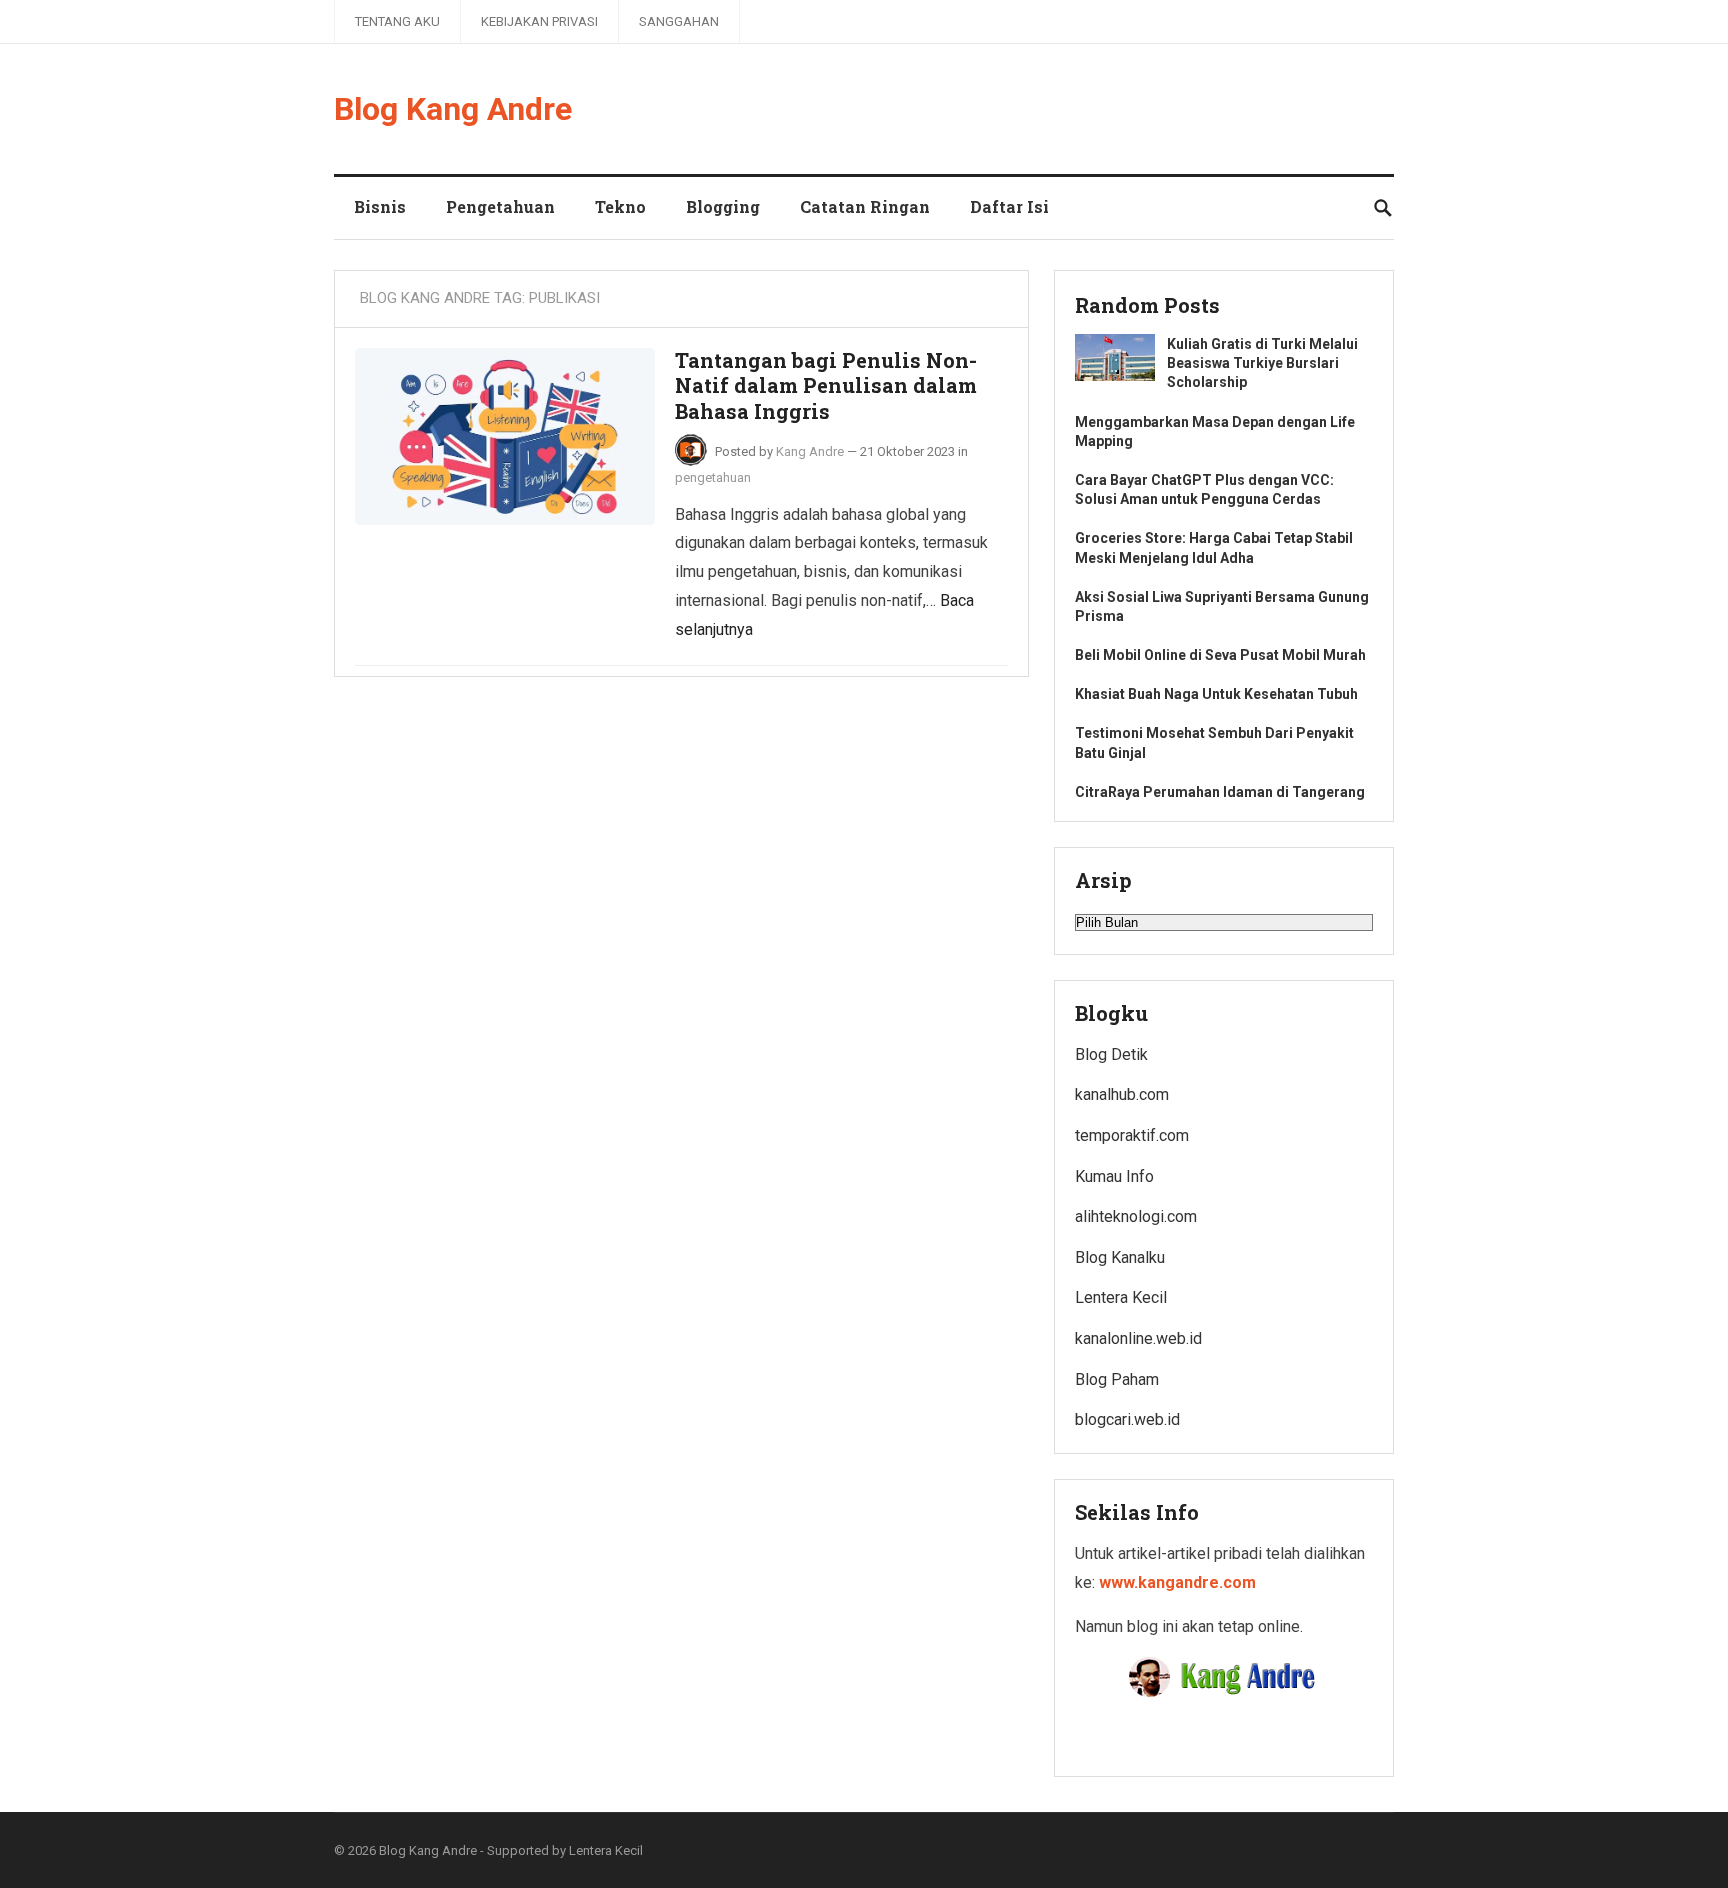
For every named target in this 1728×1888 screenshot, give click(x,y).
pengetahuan (713, 477)
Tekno (620, 206)
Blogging (723, 206)
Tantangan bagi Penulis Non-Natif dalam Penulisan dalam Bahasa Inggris (826, 385)
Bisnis (380, 206)
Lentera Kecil (1121, 1297)
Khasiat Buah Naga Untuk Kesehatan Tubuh (1216, 694)
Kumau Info (1114, 1176)
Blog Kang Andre (453, 109)
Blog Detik (1111, 1054)
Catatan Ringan (865, 206)
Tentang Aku (397, 21)
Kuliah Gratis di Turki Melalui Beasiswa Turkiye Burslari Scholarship (1262, 363)
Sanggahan (679, 21)
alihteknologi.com (1136, 1216)
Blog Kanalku (1120, 1257)
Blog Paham (1117, 1379)
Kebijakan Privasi (539, 21)
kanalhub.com (1122, 1094)
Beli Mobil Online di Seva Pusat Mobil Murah (1220, 655)
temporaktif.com (1132, 1135)
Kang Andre (810, 451)
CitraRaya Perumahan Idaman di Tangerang (1220, 792)
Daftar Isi (1009, 206)
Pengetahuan (500, 206)
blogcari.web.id (1127, 1419)
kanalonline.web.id (1138, 1338)
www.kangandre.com (1177, 1582)
